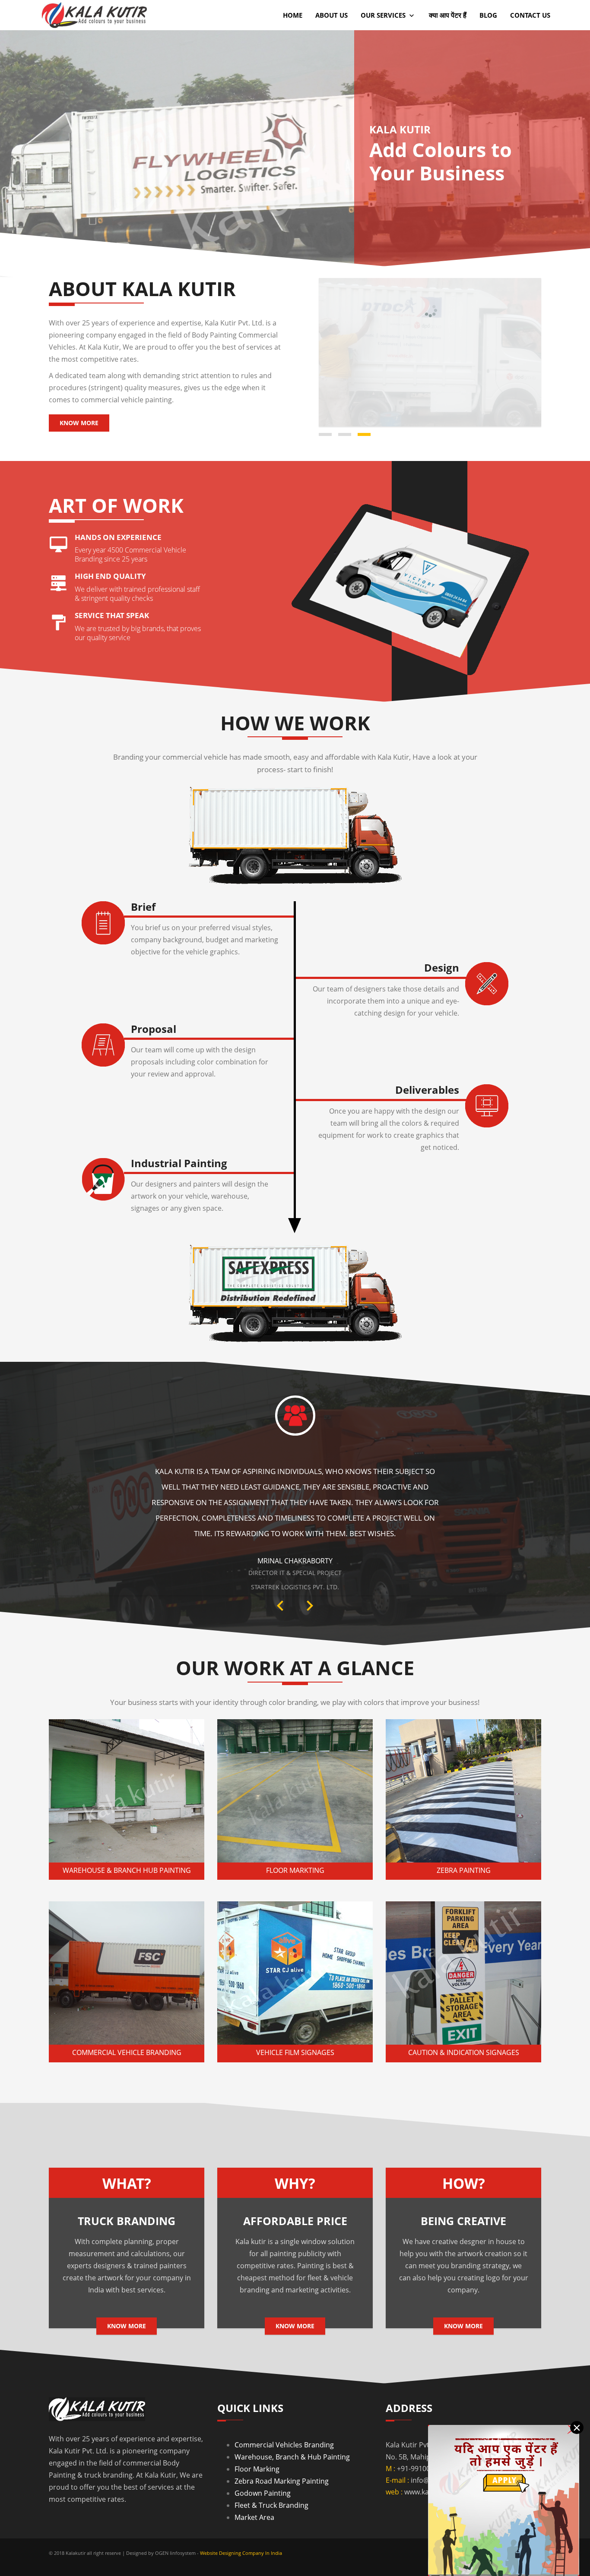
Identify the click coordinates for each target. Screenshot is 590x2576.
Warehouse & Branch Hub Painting (127, 1840)
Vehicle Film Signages (295, 2023)
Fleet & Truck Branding (271, 2475)
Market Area (254, 2488)
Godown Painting (263, 2463)
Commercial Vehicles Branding (284, 2415)
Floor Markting (295, 1840)
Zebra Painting (464, 1840)
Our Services (384, 15)
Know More (79, 423)
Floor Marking (257, 2439)
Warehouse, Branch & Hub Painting (292, 2427)
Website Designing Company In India (241, 2523)
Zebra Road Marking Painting (282, 2451)
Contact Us (530, 15)
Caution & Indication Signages (464, 2023)
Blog (488, 15)
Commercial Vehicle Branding (127, 2023)
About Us (331, 15)
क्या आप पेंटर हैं (448, 15)
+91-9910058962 (423, 2439)
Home (293, 15)
